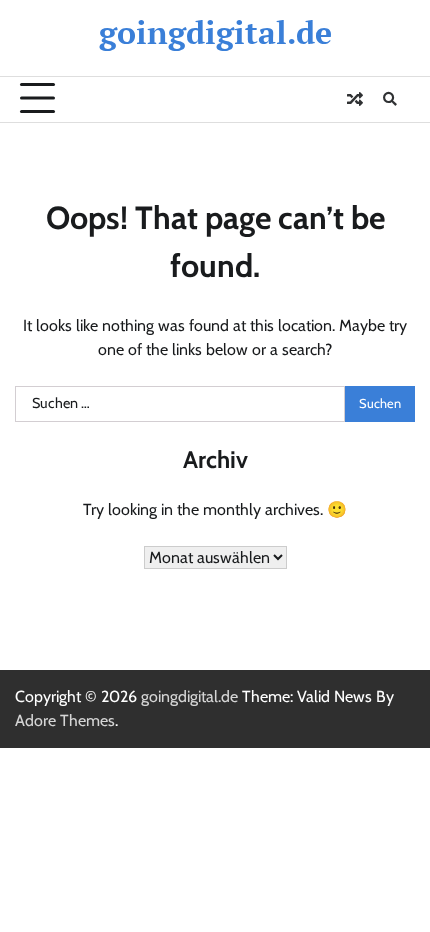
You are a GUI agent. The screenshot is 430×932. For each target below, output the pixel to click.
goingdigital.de (215, 32)
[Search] (390, 99)
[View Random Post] (355, 99)
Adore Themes (65, 720)
